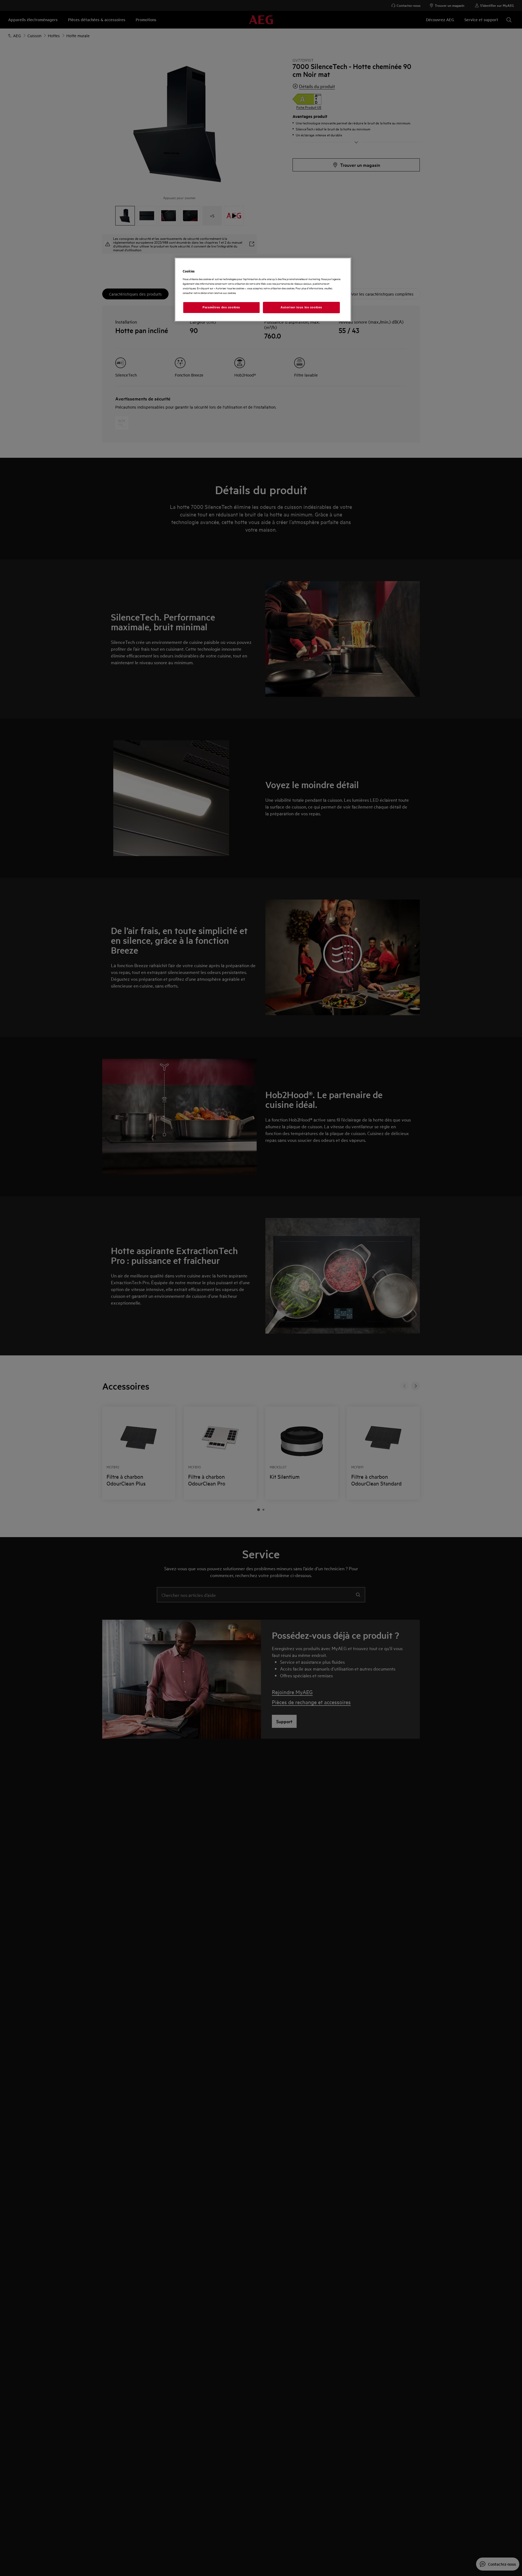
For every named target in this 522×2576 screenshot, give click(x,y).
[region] (263, 290)
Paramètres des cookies (221, 307)
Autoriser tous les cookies (301, 307)
